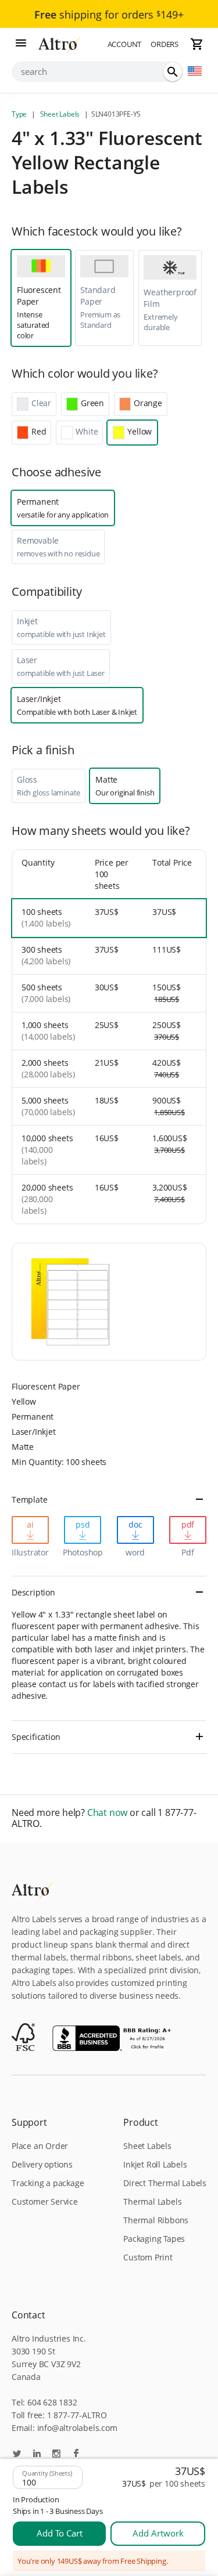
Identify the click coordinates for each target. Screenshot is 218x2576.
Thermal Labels (152, 2201)
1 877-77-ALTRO (77, 2415)
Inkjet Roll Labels (155, 2164)
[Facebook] (76, 2454)
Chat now (107, 1813)
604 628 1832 (52, 2402)
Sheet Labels (60, 114)
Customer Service (45, 2201)
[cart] (197, 44)
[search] (173, 72)
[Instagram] (56, 2454)
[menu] (21, 44)
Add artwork (158, 2533)
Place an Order (40, 2146)
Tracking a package (48, 2183)
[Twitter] (17, 2454)
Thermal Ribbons (156, 2220)
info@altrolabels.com (77, 2428)
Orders (165, 44)
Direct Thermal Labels (165, 2183)
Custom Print (148, 2257)
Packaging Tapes (154, 2239)
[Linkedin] (37, 2454)
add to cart (60, 2533)
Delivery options (42, 2164)
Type (20, 114)
